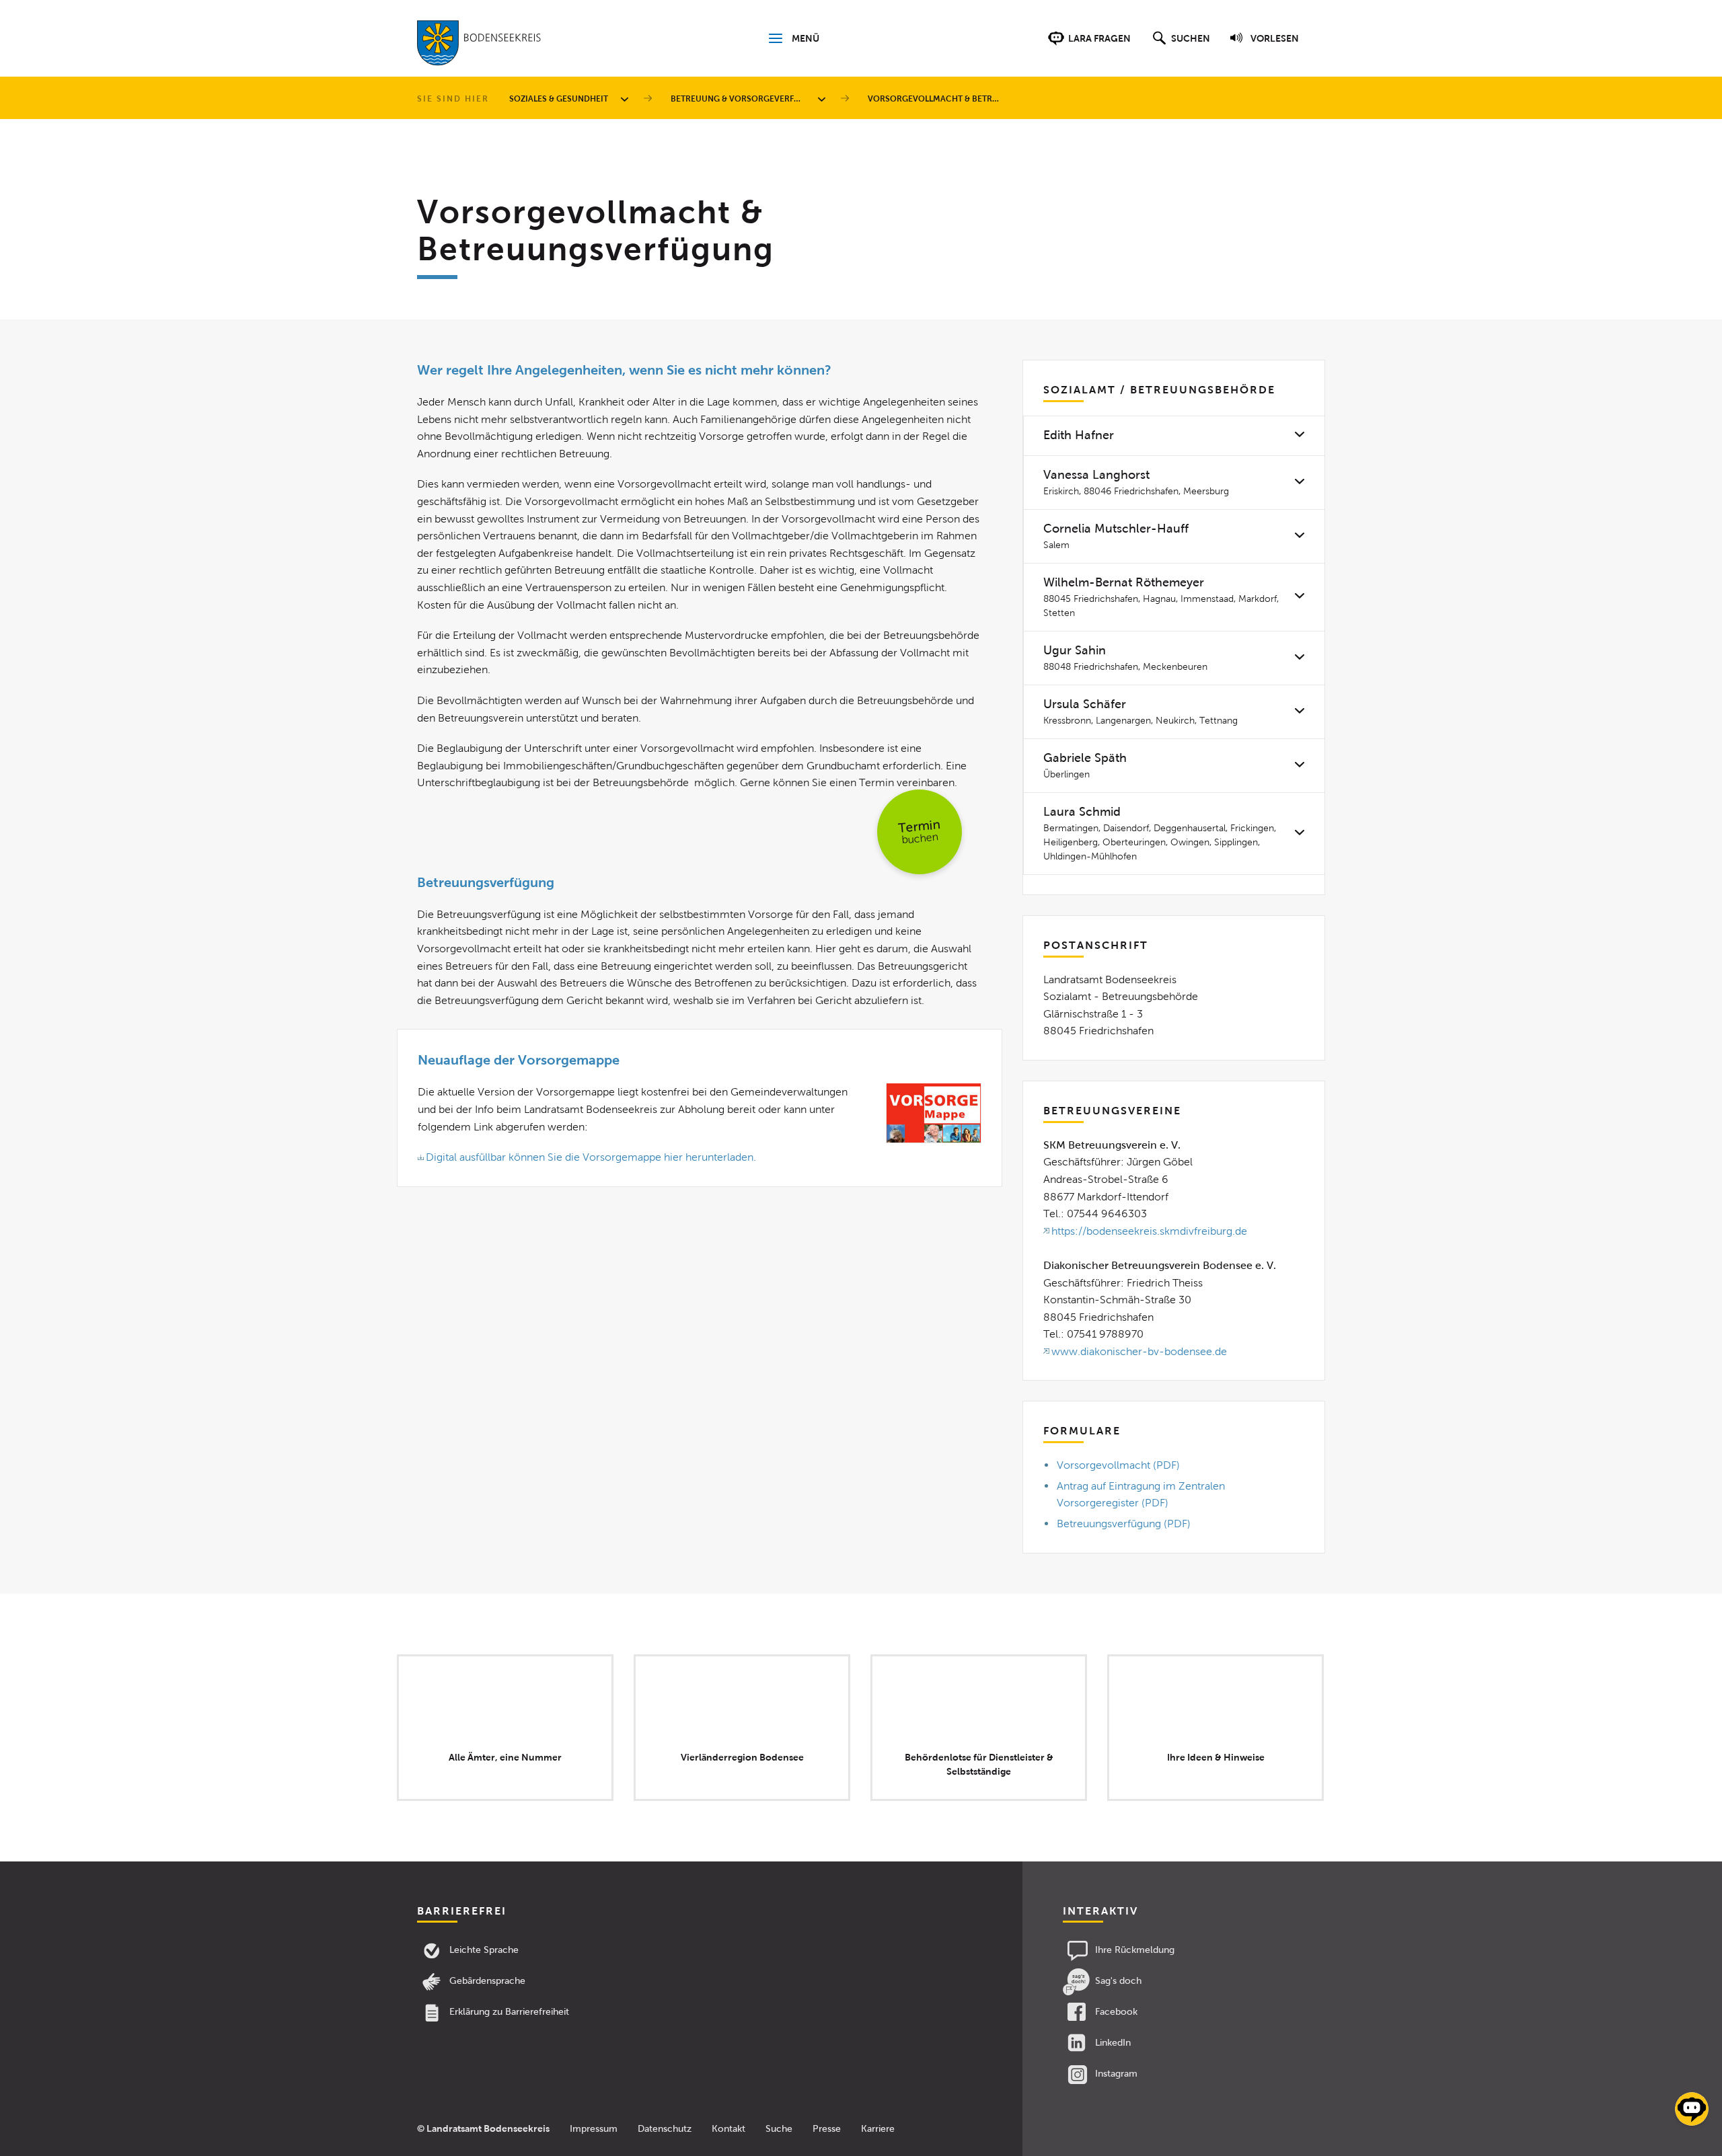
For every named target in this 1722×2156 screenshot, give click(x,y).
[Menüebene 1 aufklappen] (627, 99)
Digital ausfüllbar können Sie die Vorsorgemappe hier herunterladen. (591, 1157)
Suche (779, 2129)
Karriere (878, 2129)
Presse (827, 2129)
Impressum (594, 2129)
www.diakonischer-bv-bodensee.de (1139, 1351)
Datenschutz (665, 2129)
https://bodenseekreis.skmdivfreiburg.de (1149, 1231)
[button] (1180, 45)
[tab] (1174, 435)
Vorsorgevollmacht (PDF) (1118, 1465)
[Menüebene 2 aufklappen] (824, 99)
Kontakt (728, 2129)
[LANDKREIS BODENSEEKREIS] (479, 46)
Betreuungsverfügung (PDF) (1124, 1524)
